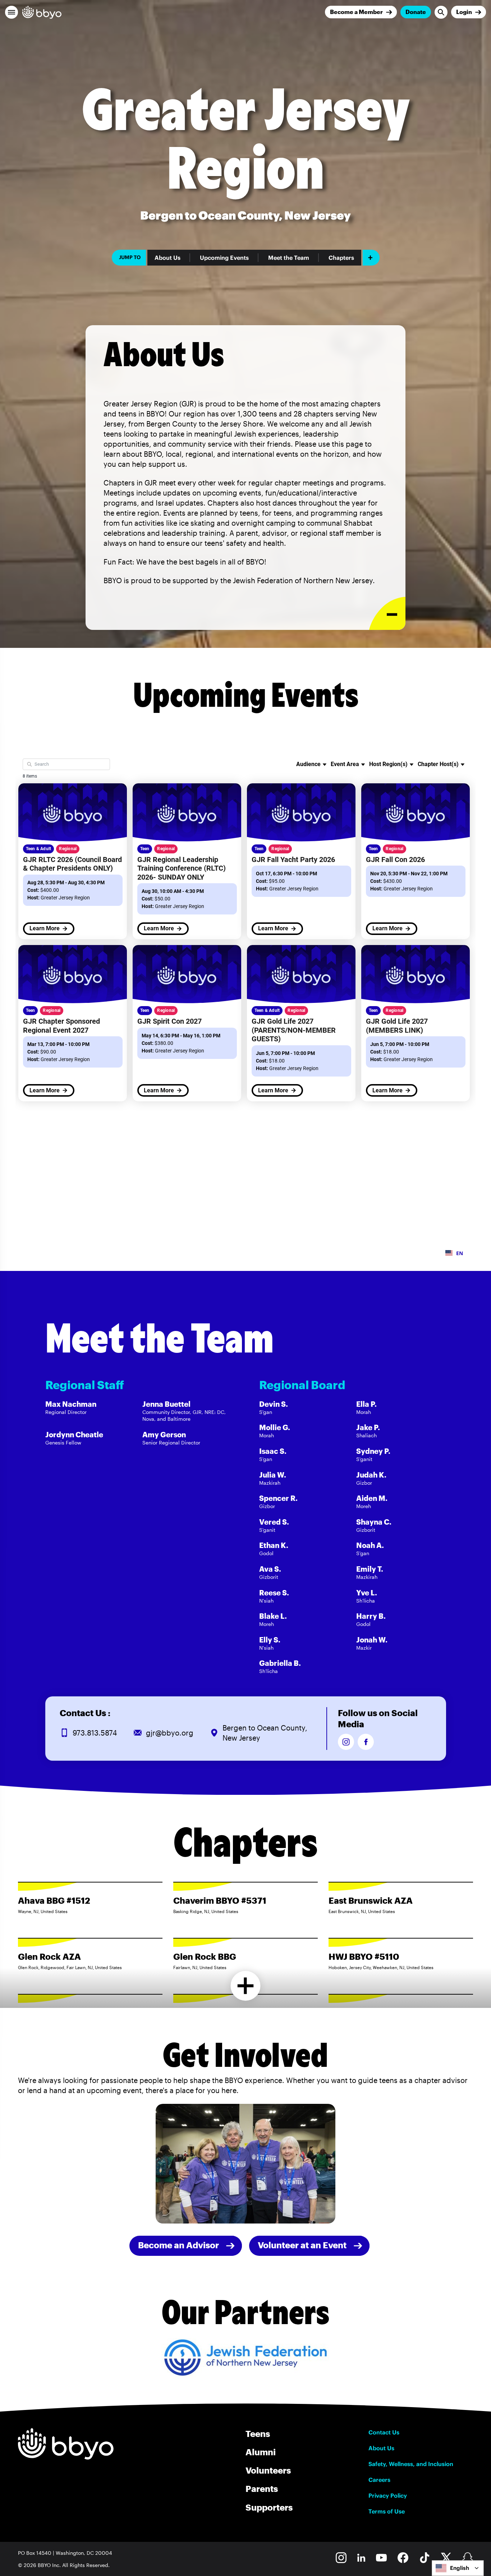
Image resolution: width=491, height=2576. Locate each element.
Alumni (261, 2452)
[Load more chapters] (246, 1986)
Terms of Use (387, 2511)
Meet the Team (289, 258)
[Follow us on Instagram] (346, 1742)
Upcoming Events (224, 258)
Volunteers (268, 2470)
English (460, 2568)
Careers (379, 2480)
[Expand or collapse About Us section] (387, 614)
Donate (416, 12)
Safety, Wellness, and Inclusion (411, 2464)
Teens (258, 2434)
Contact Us (384, 2432)
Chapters (341, 258)
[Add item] (371, 258)
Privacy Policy (388, 2496)
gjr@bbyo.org (170, 1733)
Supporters (269, 2507)
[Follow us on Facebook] (366, 1742)
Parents (262, 2489)
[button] (12, 12)
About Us (168, 258)
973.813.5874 (95, 1733)
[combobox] (458, 2568)
